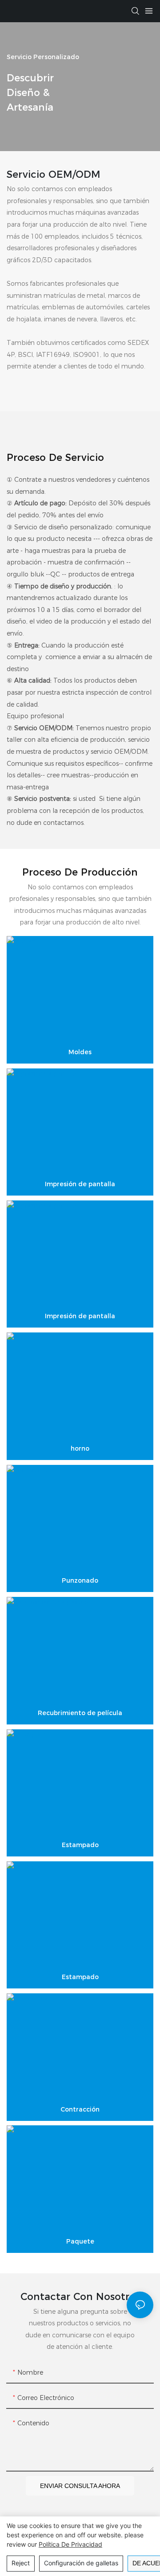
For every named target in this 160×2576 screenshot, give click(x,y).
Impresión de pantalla (80, 1184)
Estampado (80, 1845)
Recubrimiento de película (80, 1713)
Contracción (80, 2109)
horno (80, 1448)
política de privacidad (70, 2544)
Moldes (80, 1052)
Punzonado (80, 1580)
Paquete (80, 2241)
